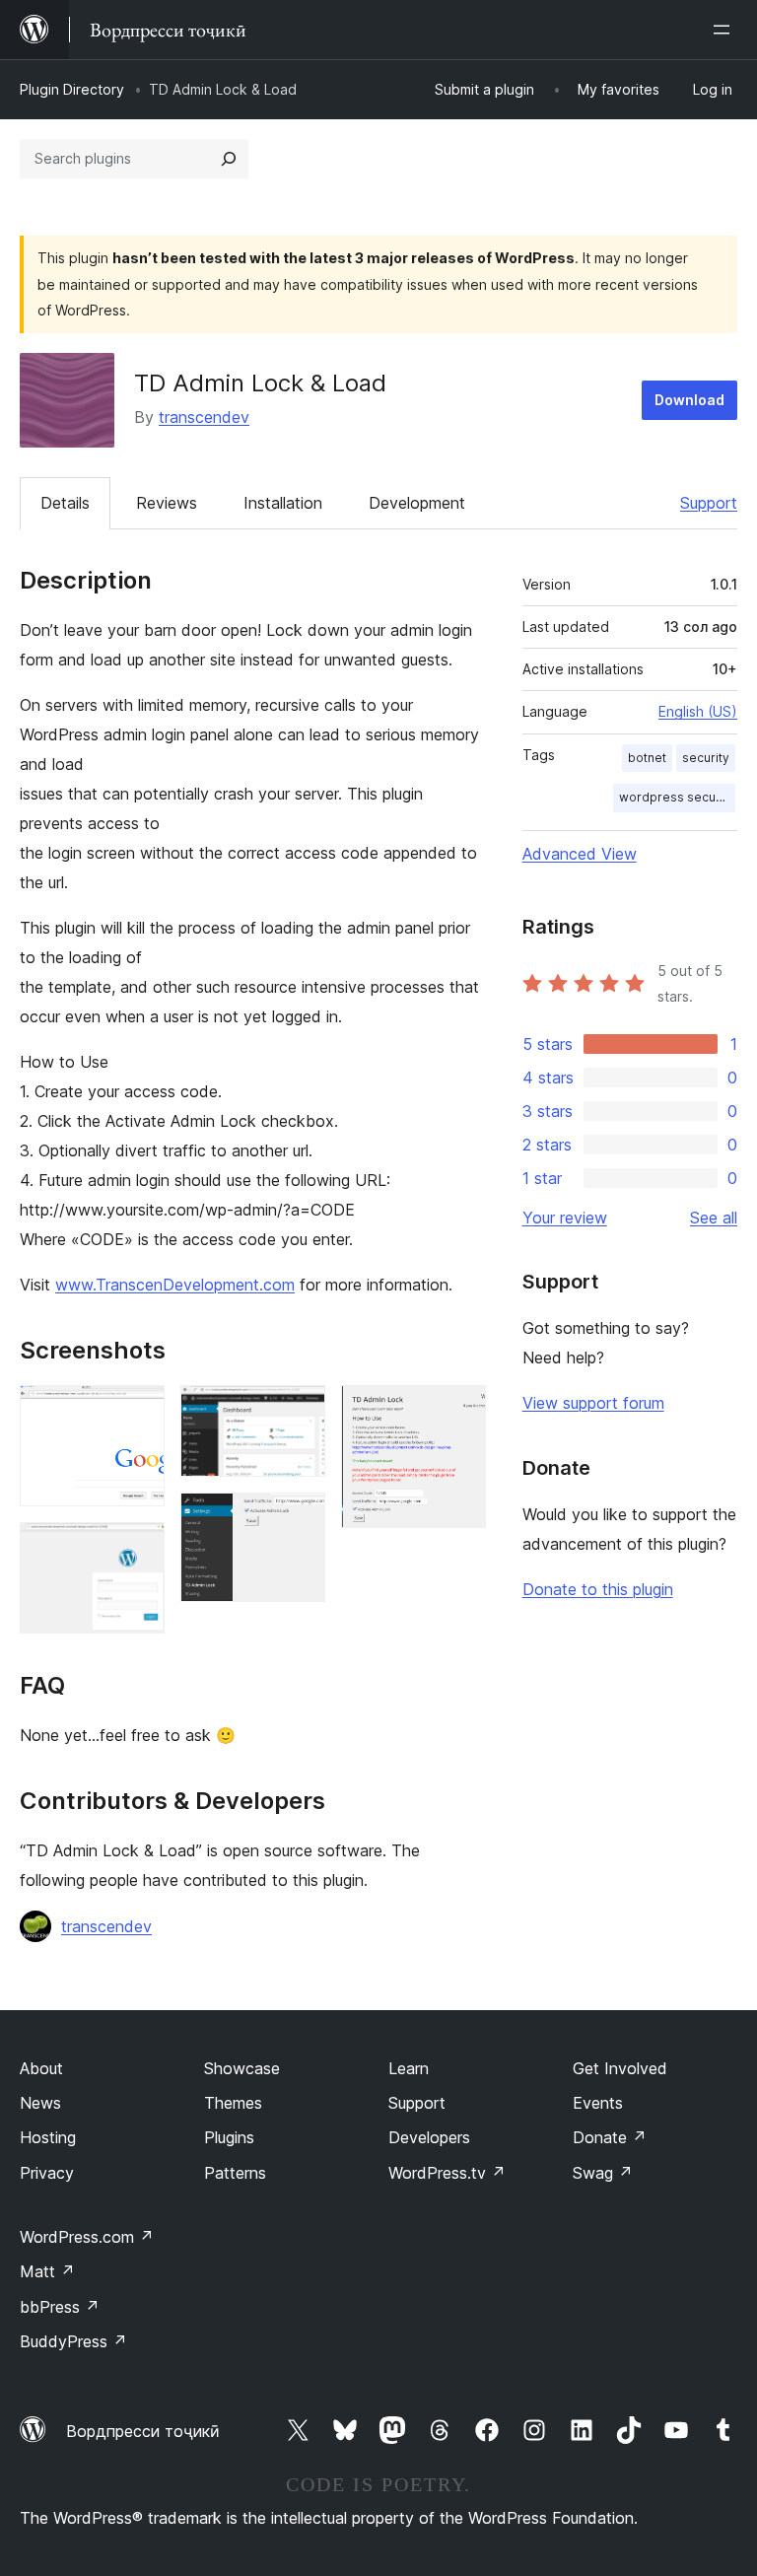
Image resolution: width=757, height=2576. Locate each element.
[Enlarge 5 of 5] (459, 1412)
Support (709, 503)
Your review (565, 1218)
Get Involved (620, 2068)
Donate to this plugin (598, 1589)
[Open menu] (725, 30)
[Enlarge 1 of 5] (138, 1412)
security (706, 758)
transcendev (204, 417)
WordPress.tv (447, 2173)
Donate (610, 2137)
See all (714, 1218)
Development (417, 503)
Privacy (47, 2173)
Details (65, 503)
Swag (603, 2173)
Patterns (235, 2173)
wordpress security (677, 797)
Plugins (229, 2137)
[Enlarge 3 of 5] (299, 1412)
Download (689, 400)
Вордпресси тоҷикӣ (143, 2431)
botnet (647, 758)
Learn (409, 2068)
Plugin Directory (72, 89)
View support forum (593, 1403)
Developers (429, 2137)
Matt (47, 2271)
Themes (233, 2103)
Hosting (48, 2137)
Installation (283, 503)
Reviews (167, 503)
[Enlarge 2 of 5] (138, 1549)
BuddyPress (73, 2341)
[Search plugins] (229, 159)
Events (598, 2103)
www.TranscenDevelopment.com (175, 1285)
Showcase (242, 2068)
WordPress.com (87, 2237)
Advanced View (580, 854)
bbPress (60, 2307)
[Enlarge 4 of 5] (299, 1519)
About (41, 2068)
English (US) (698, 711)
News (40, 2103)
